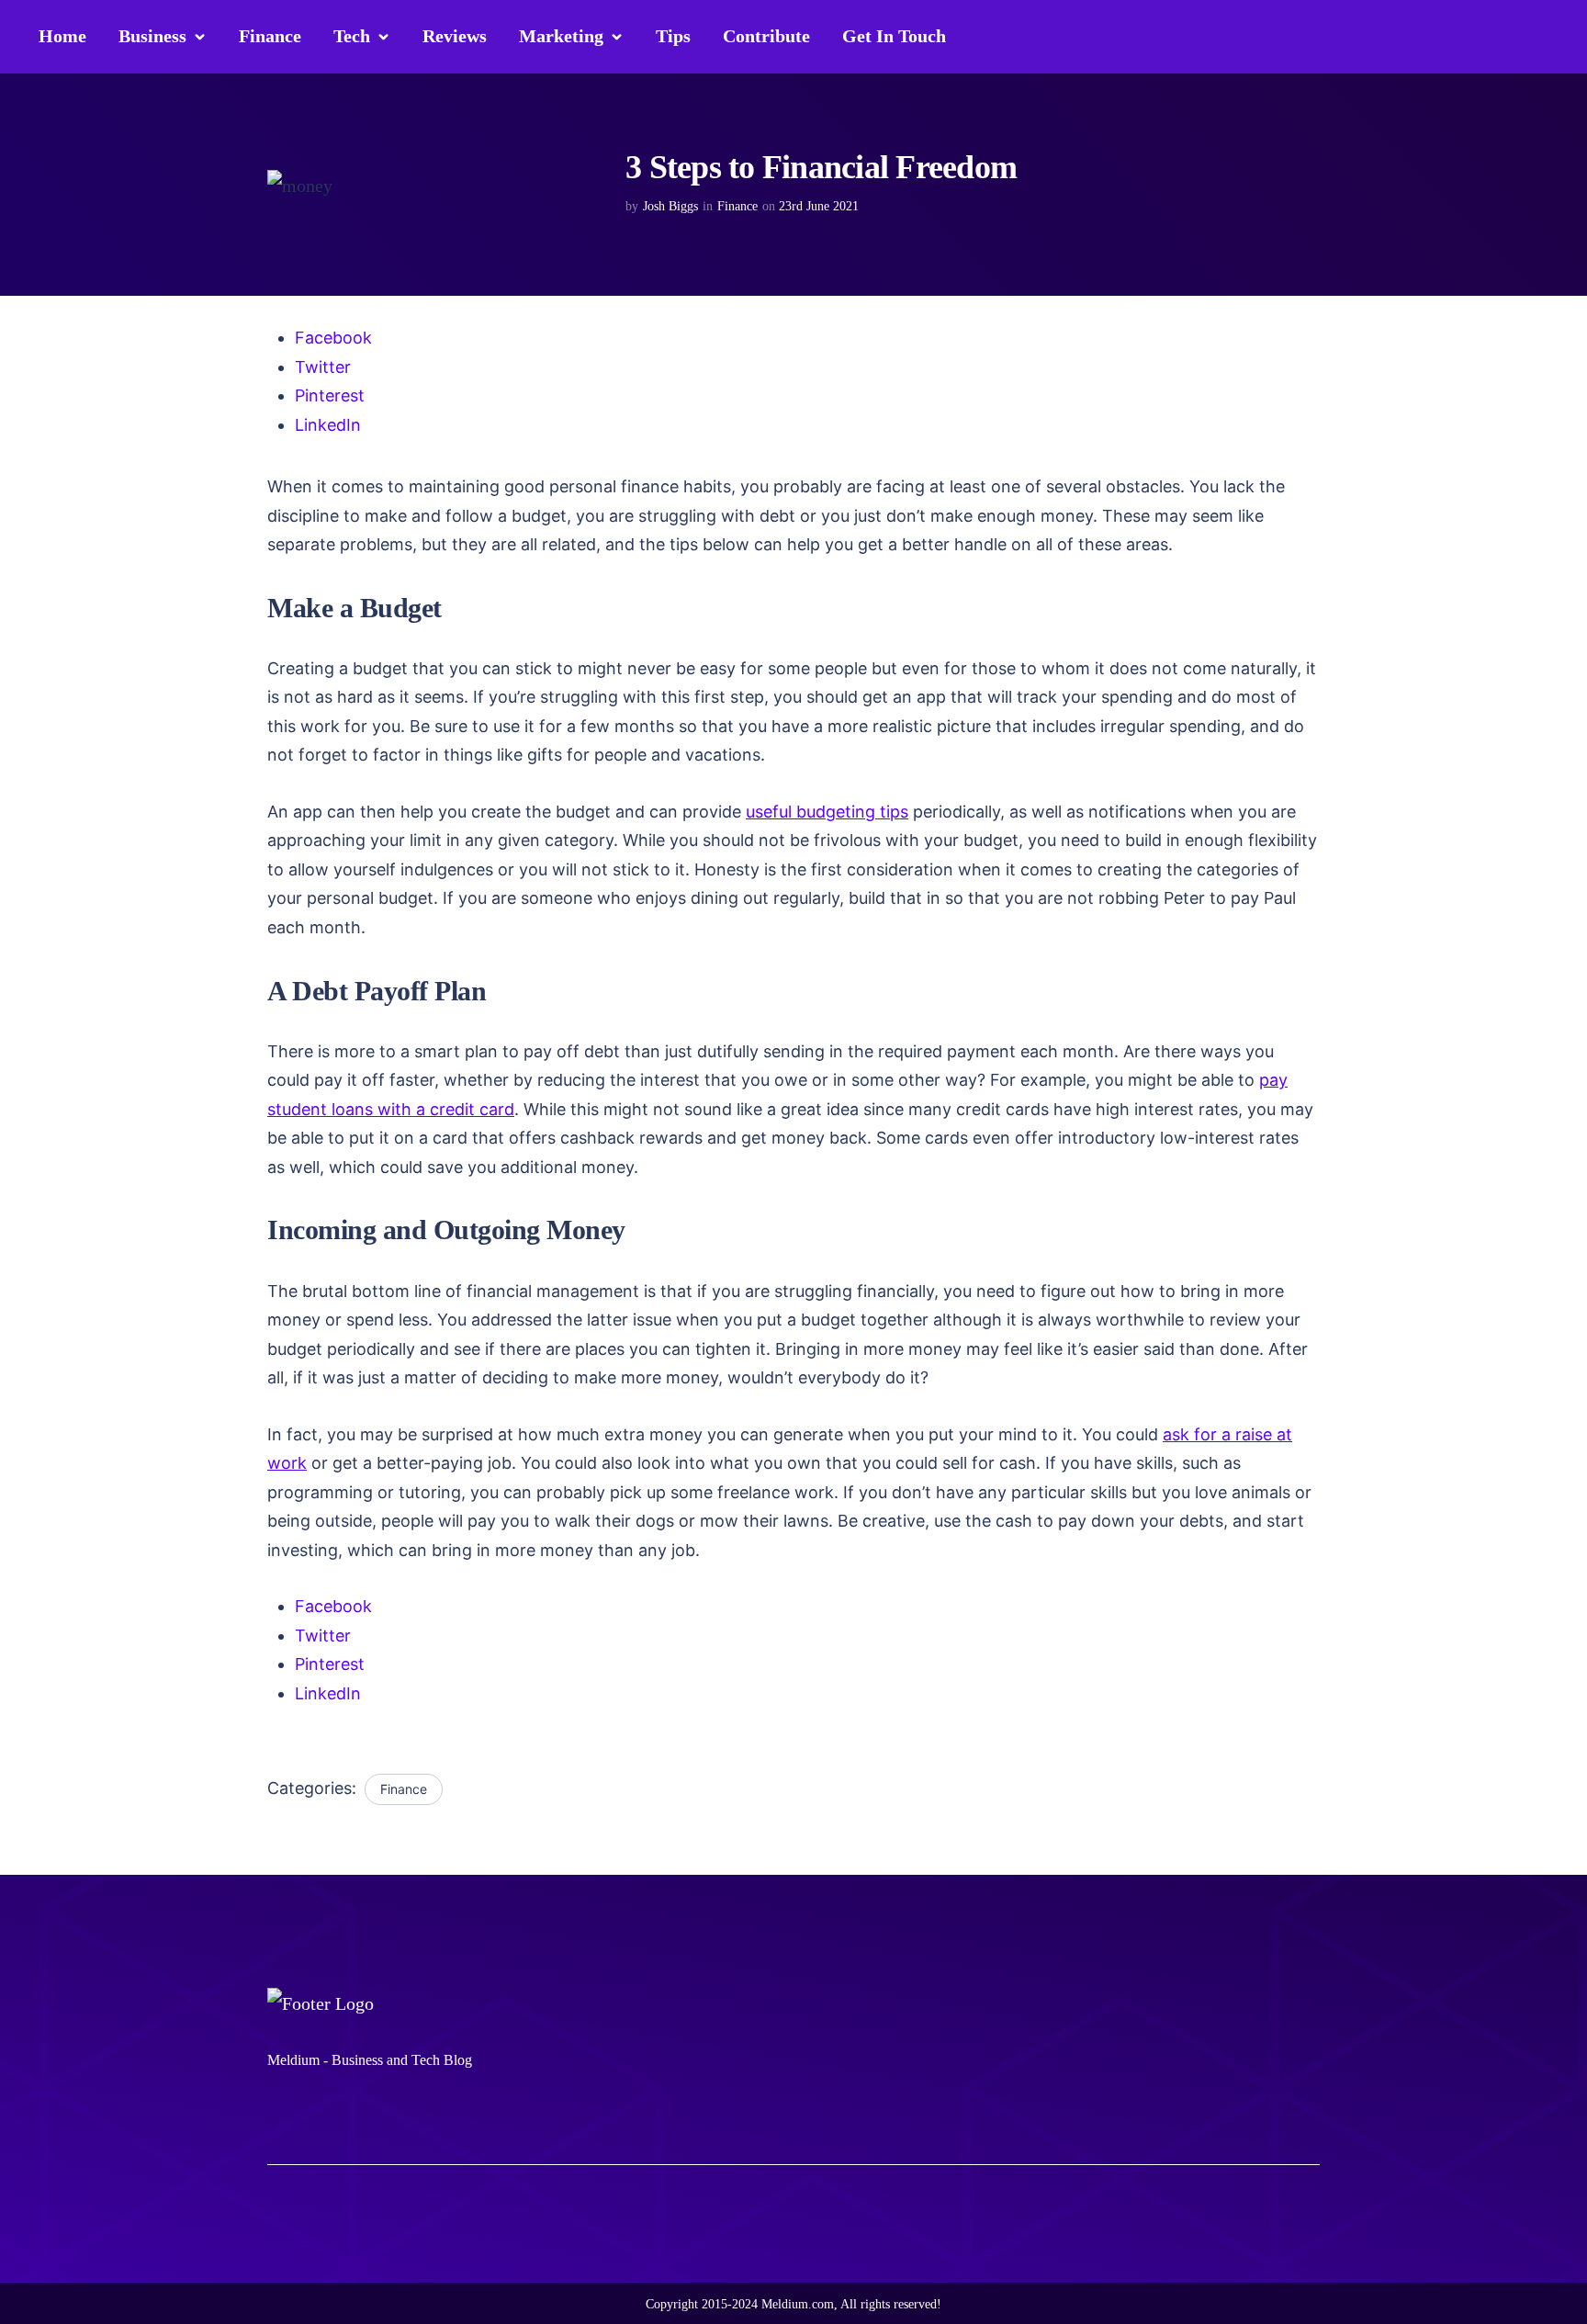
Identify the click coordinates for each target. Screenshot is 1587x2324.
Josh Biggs (670, 206)
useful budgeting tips (827, 812)
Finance (737, 206)
